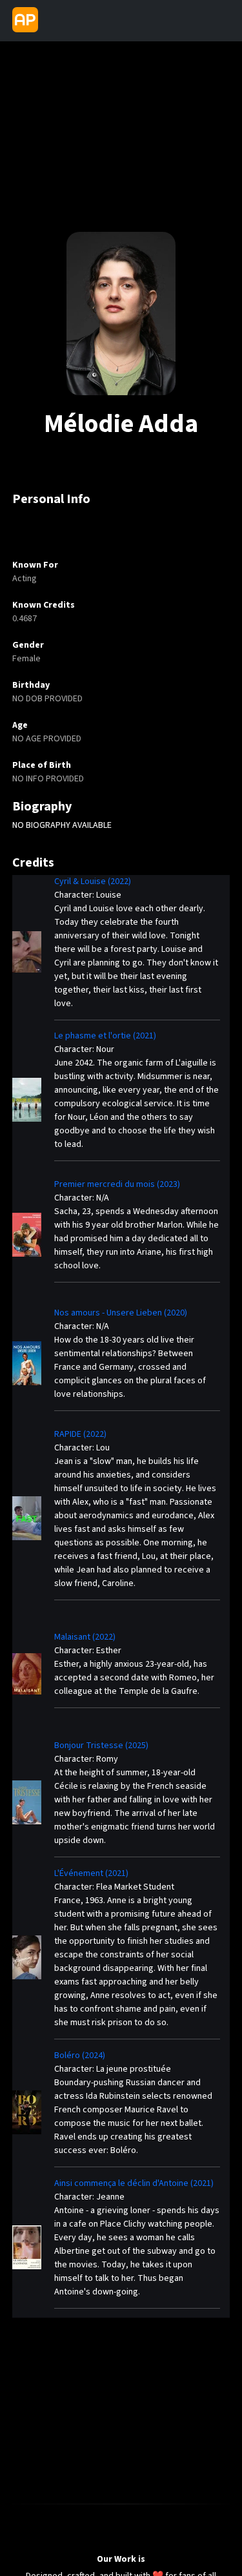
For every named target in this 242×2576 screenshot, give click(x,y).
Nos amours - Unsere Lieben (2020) (121, 1313)
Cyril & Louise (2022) (93, 881)
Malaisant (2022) (85, 1637)
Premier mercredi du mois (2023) (117, 1184)
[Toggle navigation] (54, 21)
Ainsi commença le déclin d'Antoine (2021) (134, 2183)
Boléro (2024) (80, 2056)
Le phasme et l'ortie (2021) (105, 1036)
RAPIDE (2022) (80, 1434)
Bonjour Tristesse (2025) (101, 1746)
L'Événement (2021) (91, 1873)
